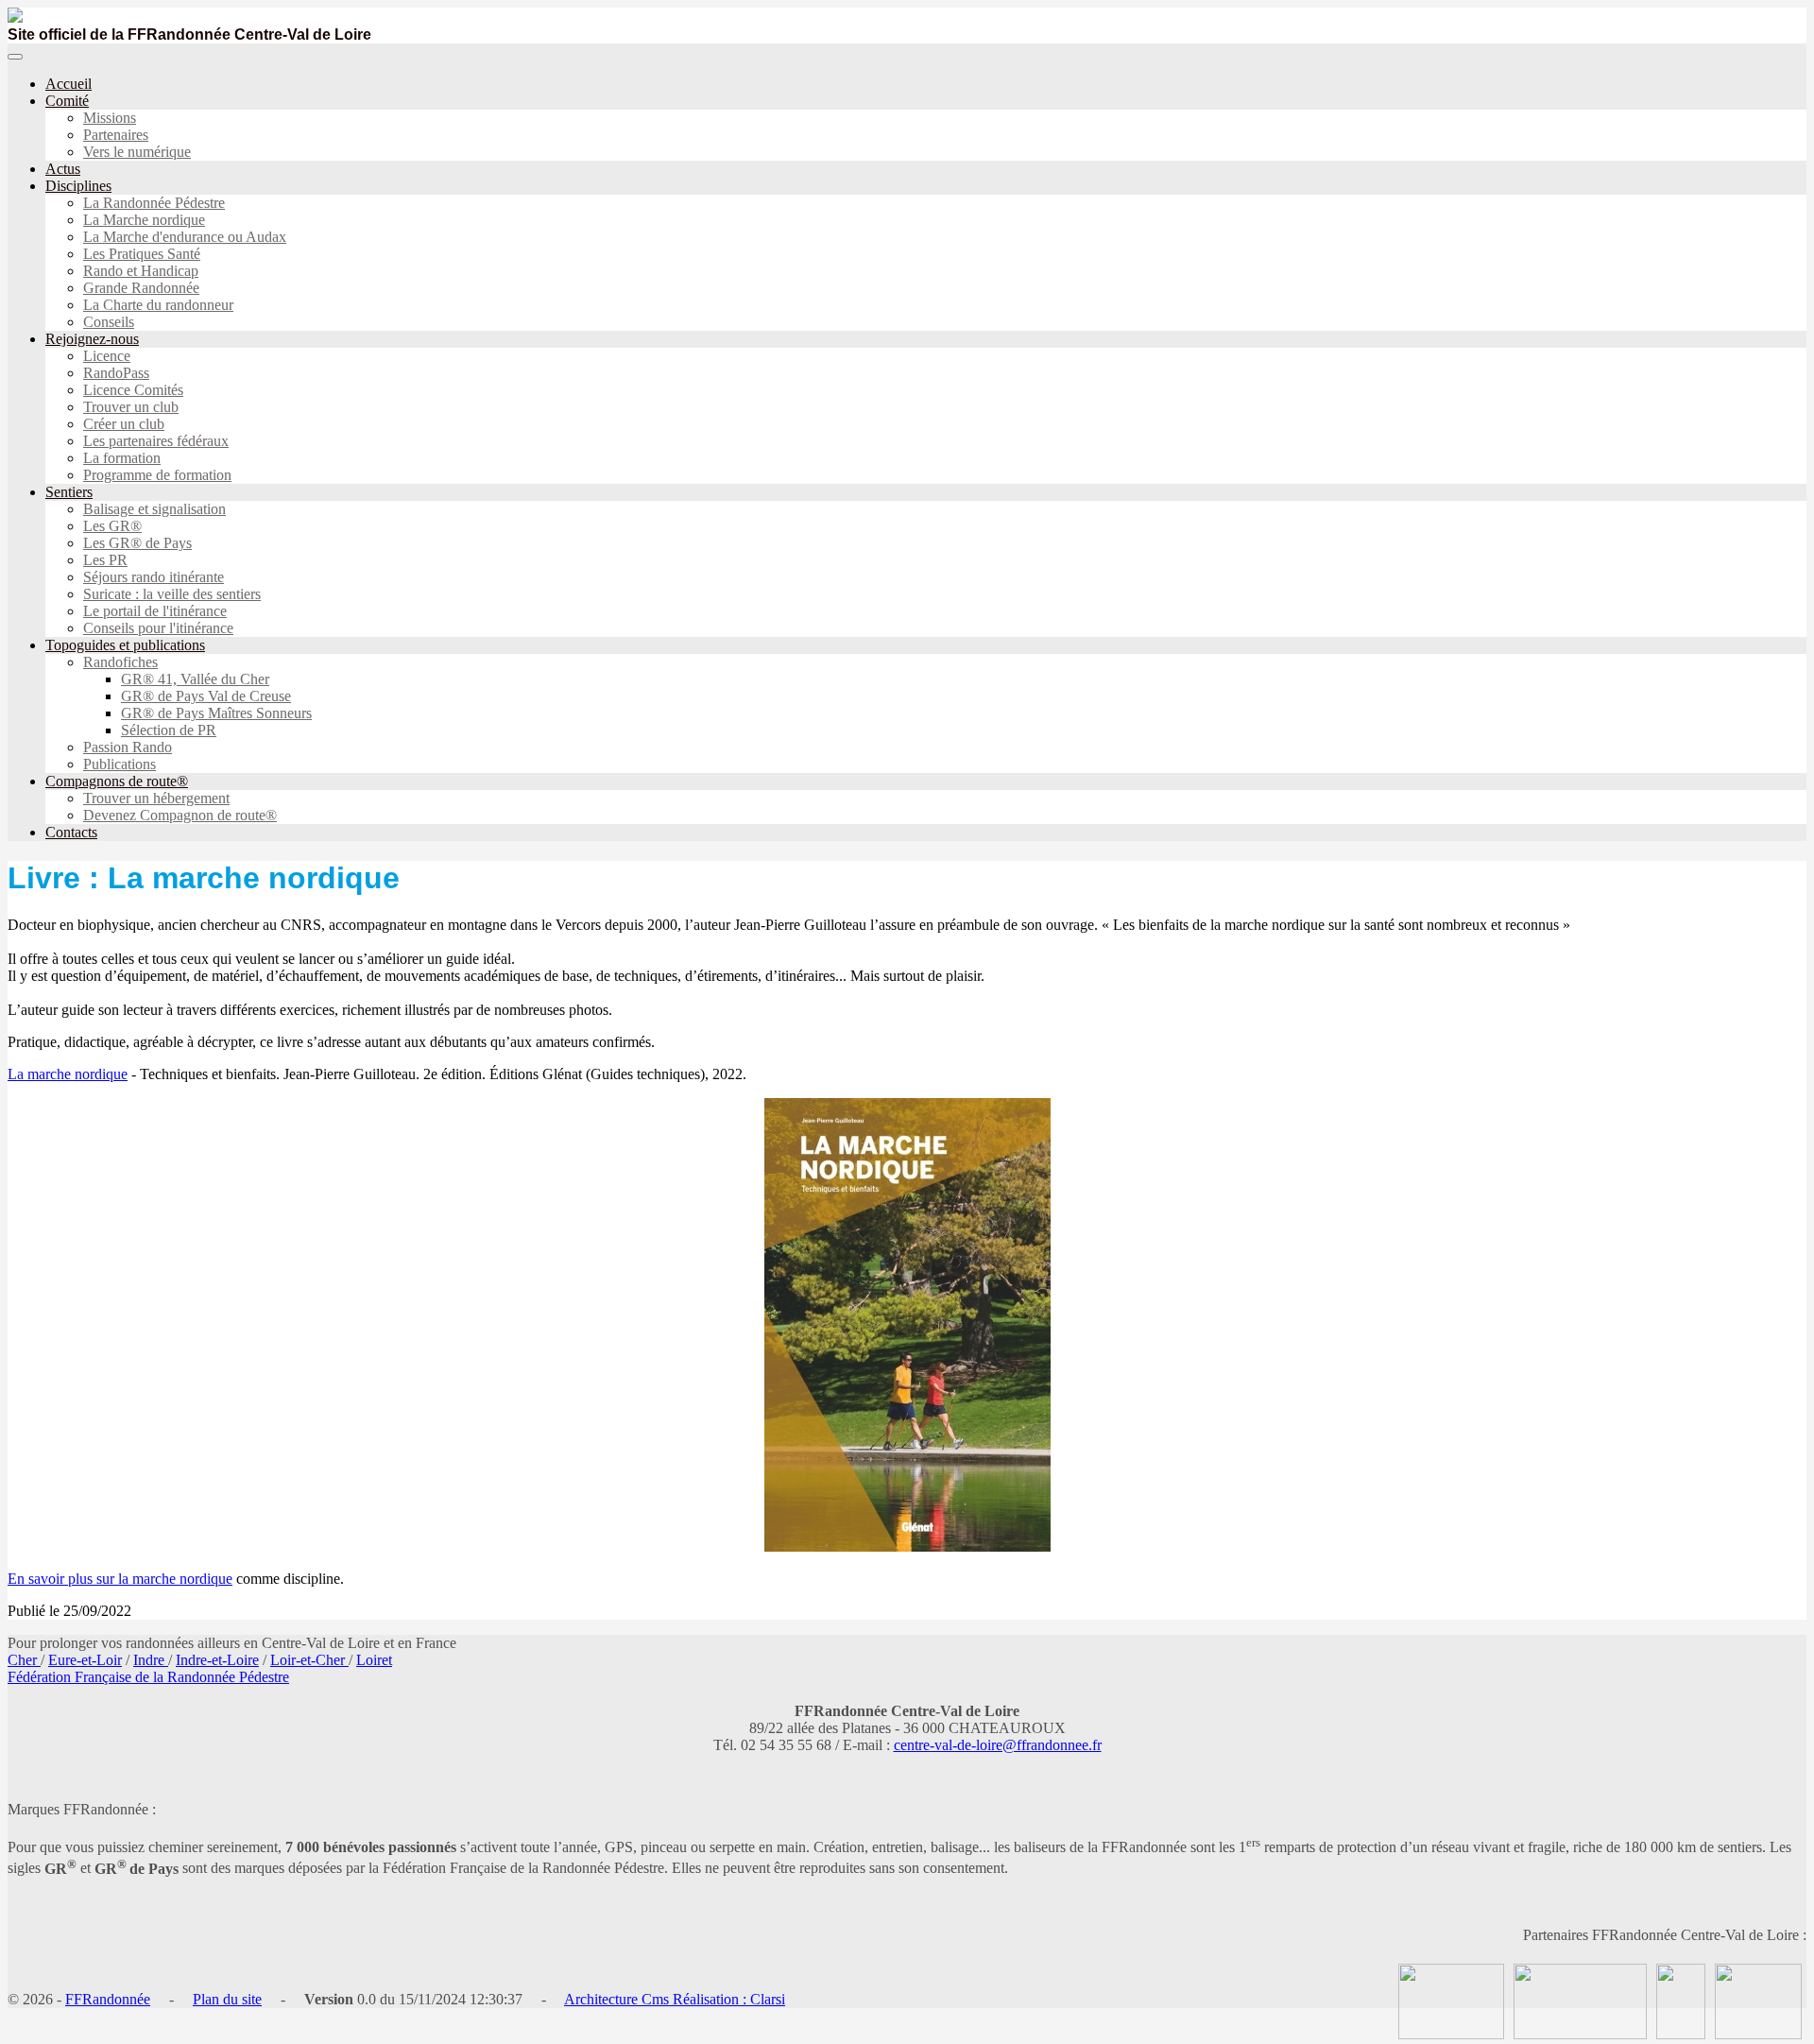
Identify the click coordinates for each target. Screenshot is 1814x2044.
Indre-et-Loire (217, 1660)
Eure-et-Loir (85, 1660)
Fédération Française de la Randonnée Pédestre (148, 1677)
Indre (151, 1660)
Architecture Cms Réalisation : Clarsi (675, 1999)
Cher (24, 1660)
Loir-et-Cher (309, 1660)
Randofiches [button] (120, 662)
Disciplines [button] (78, 186)
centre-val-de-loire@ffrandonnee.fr (998, 1745)
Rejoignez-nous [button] (92, 339)
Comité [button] (67, 101)
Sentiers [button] (69, 492)
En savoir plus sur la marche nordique (120, 1579)
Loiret (374, 1660)
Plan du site (227, 1999)
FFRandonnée (108, 1999)
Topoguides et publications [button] (125, 645)
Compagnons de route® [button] (117, 781)
